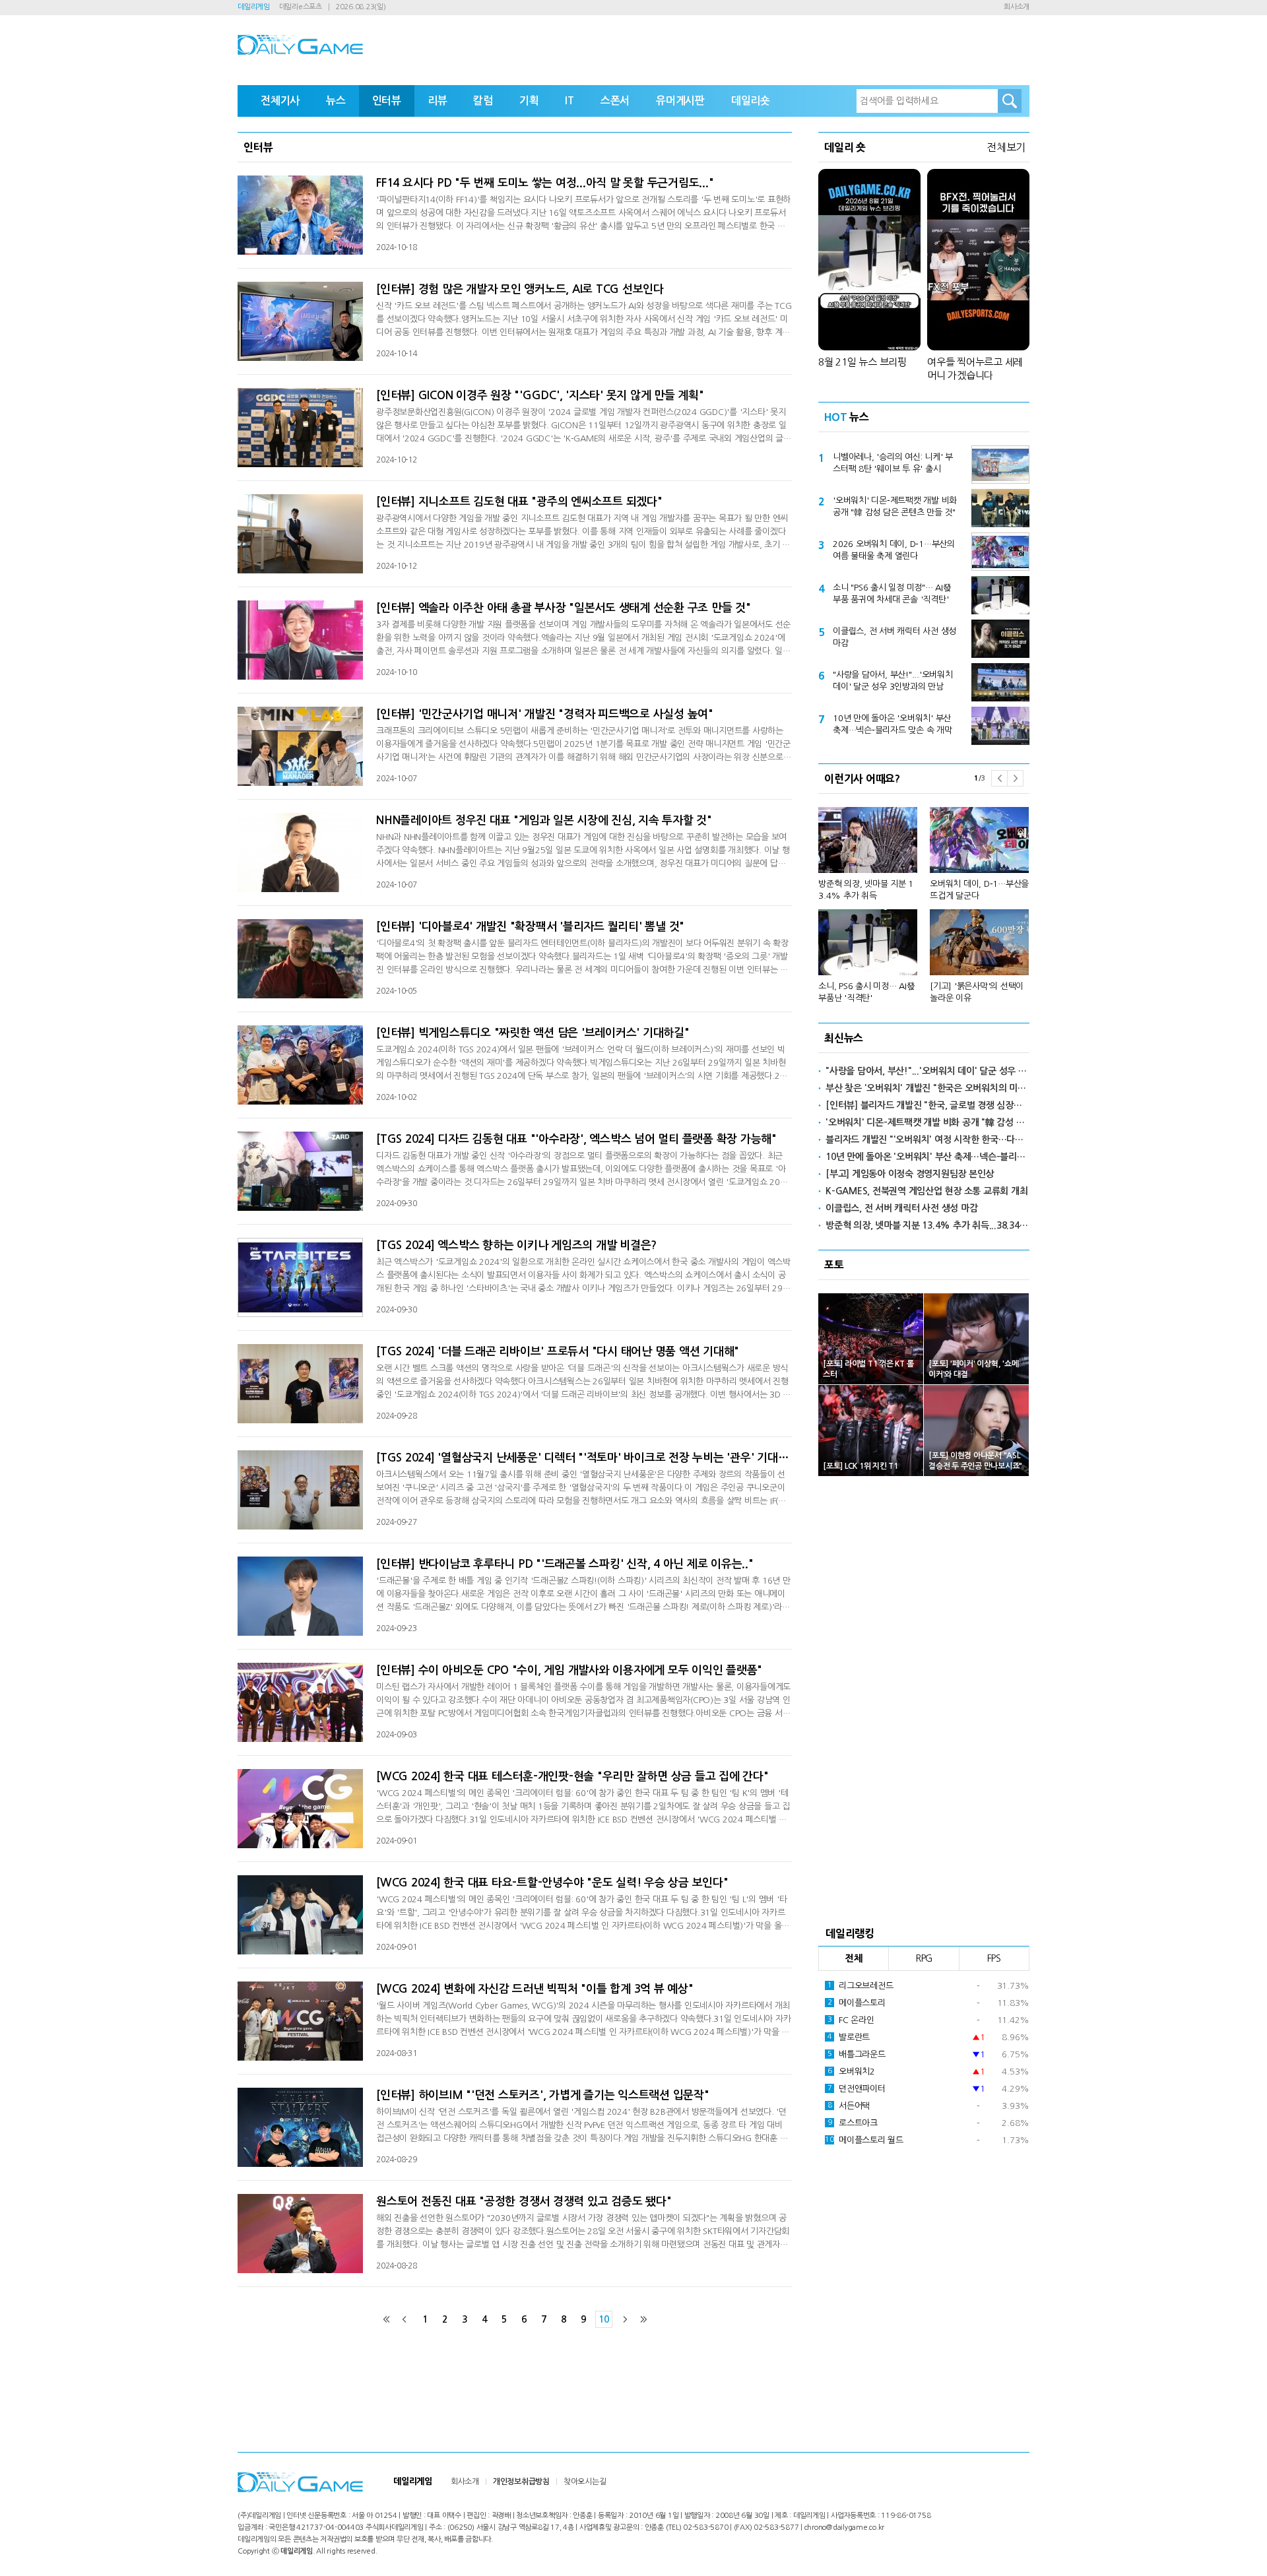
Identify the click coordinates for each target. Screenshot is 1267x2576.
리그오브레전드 (861, 1986)
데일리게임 (254, 7)
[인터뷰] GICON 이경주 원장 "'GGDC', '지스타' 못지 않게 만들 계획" (540, 396)
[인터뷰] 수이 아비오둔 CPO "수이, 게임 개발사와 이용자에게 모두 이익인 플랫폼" (569, 1670)
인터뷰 (387, 101)
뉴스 (336, 101)
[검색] (1010, 101)
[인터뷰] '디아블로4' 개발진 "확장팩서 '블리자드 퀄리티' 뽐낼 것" (530, 927)
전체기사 (280, 101)
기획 (529, 101)
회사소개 (1017, 7)
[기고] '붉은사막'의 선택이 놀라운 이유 (977, 992)
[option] (924, 899)
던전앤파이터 (857, 2089)
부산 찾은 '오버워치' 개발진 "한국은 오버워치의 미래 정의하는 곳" (927, 1088)
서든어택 (849, 2106)
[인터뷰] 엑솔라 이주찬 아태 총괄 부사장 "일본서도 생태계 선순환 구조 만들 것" (564, 608)
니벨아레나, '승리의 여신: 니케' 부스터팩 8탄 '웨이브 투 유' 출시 (893, 463)
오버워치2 (851, 2072)
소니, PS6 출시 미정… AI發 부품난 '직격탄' (867, 992)
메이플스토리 (857, 2003)
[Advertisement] (924, 1697)
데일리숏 (751, 101)
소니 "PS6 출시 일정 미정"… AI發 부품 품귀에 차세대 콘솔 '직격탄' (892, 594)
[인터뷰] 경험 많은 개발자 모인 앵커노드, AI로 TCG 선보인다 (520, 289)
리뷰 (438, 101)
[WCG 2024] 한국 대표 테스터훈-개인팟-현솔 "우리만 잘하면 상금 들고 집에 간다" (572, 1777)
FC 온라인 (851, 2020)
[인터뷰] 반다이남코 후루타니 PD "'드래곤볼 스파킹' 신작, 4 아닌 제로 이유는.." (565, 1564)
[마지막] (643, 2319)
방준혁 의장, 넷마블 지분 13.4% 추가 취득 (866, 890)
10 (604, 2319)
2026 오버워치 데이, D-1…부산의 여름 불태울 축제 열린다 (894, 550)
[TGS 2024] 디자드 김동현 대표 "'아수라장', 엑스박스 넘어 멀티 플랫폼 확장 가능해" (576, 1139)
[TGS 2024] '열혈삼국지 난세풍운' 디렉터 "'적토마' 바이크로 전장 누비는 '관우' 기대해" (584, 1458)
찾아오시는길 (585, 2482)
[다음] (625, 2319)
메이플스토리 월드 (864, 2140)
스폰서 (615, 101)
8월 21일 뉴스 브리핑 (862, 362)
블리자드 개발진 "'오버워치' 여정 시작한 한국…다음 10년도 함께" (927, 1140)
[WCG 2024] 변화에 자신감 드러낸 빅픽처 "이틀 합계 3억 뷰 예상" (535, 1989)
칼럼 (483, 101)
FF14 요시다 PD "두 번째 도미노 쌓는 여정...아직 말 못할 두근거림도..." (545, 183)
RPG (924, 1958)
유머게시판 (680, 101)
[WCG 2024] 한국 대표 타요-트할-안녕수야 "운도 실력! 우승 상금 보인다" (552, 1883)
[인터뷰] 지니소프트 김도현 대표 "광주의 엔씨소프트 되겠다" (519, 502)
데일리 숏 (845, 147)
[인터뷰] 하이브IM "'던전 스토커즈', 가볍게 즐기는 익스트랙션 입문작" (543, 2095)
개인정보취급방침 (521, 2482)
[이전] (405, 2319)
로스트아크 (853, 2123)
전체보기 (1006, 147)
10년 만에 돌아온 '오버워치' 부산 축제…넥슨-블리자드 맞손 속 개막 (893, 724)
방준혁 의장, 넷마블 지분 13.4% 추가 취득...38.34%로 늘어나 (927, 1225)
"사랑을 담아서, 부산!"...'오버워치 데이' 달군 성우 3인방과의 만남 (893, 681)
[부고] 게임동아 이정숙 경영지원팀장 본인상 (910, 1174)
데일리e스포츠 (301, 7)
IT (569, 101)
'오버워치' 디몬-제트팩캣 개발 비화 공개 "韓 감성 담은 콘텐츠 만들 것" (895, 506)
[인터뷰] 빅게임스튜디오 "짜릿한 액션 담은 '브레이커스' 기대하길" (533, 1033)
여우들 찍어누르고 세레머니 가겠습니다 (975, 369)
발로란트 (849, 2037)
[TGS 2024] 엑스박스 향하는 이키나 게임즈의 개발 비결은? (516, 1245)
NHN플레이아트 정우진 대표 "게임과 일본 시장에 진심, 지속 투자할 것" (544, 821)
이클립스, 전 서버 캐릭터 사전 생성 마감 (894, 637)
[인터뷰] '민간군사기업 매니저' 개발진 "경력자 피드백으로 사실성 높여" (545, 714)
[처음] (387, 2319)
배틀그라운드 (857, 2054)
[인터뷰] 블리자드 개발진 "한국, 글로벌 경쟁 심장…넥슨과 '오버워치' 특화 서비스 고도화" (927, 1105)
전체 (854, 1958)
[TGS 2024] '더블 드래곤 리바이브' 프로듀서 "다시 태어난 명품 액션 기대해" (558, 1352)
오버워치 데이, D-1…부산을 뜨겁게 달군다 (979, 890)
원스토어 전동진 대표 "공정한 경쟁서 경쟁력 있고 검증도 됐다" (524, 2202)
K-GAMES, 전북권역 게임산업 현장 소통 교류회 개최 (926, 1191)
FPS (994, 1958)
